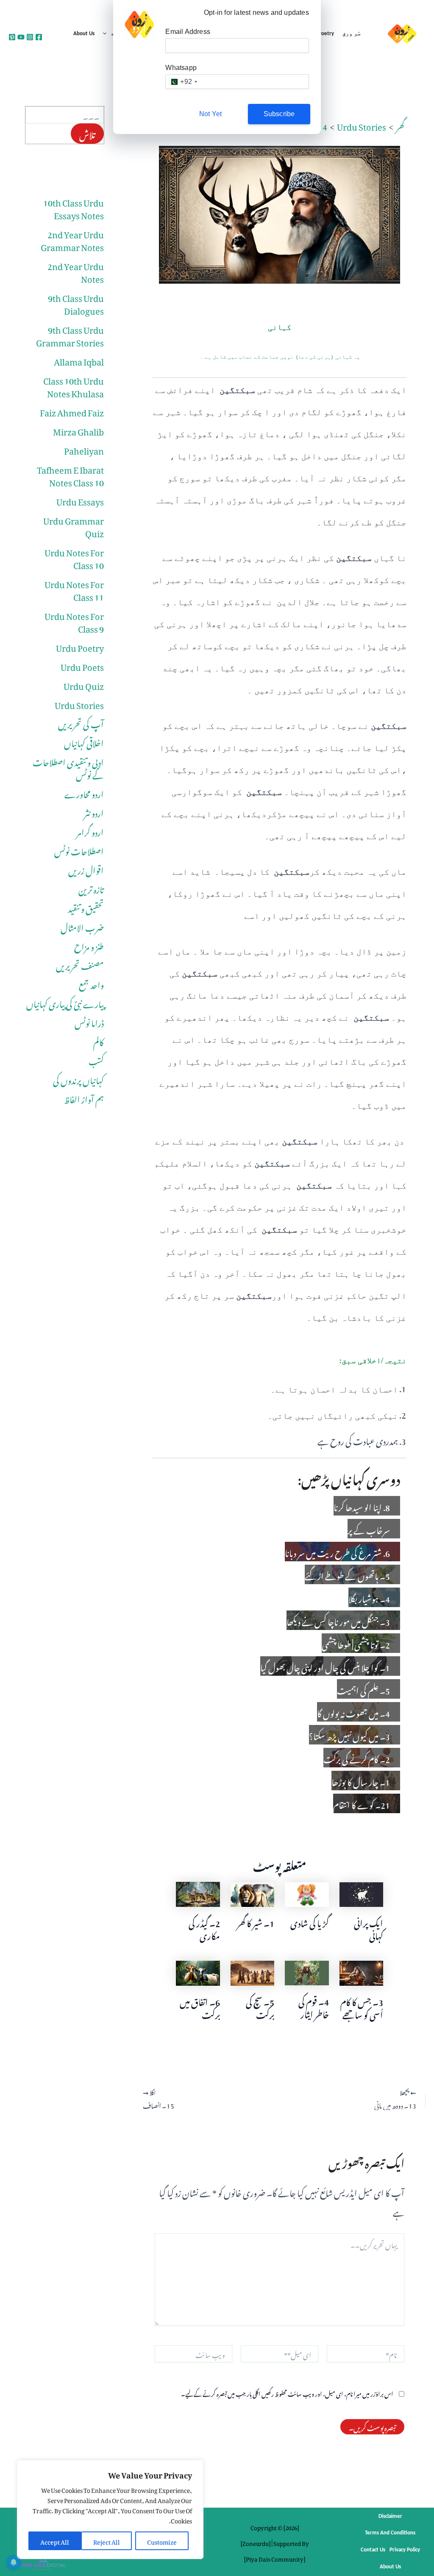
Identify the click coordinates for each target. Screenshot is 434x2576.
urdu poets (82, 665)
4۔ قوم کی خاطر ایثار (314, 2007)
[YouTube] (21, 37)
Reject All (107, 2541)
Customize (162, 2541)
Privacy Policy (405, 2550)
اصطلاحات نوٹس (79, 850)
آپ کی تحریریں (81, 723)
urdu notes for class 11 (74, 589)
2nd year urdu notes (76, 271)
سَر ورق (352, 34)
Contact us (373, 2550)
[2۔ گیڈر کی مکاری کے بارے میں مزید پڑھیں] (198, 1891)
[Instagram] (30, 37)
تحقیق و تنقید (86, 907)
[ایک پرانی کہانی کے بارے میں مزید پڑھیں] (361, 1891)
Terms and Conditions (390, 2533)
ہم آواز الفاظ (84, 1098)
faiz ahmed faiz (72, 411)
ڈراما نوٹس (89, 1021)
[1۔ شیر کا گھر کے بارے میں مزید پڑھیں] (252, 1891)
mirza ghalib (78, 430)
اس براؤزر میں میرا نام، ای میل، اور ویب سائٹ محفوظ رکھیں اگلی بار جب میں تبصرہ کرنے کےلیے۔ (287, 2393)
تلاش (87, 134)
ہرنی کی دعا (314, 357)
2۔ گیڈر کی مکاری (204, 1928)
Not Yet (210, 114)
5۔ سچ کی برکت (260, 2007)
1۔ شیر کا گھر (256, 1922)
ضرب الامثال (82, 926)
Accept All (55, 2541)
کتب (96, 1060)
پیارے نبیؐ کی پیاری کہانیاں (65, 1002)
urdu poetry (80, 646)
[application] (107, 34)
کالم (99, 1041)
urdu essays (80, 500)
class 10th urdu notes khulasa (74, 385)
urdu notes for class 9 (74, 621)
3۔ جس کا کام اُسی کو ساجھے (362, 2007)
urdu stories (79, 703)
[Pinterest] (12, 37)
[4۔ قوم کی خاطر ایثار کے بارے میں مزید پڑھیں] (307, 1970)
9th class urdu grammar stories (70, 335)
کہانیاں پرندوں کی (78, 1079)
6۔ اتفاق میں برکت (200, 2007)
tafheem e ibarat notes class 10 (70, 474)
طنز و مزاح (89, 945)
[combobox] (183, 82)
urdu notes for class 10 (74, 557)
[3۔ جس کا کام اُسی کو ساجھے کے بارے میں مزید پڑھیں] (361, 1970)
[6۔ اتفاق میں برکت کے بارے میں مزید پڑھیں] (198, 1970)
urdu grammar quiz (74, 525)
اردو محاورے (84, 793)
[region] (110, 2509)
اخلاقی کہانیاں (84, 742)
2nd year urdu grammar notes (72, 239)
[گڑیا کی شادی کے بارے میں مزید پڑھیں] (307, 1891)
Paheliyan (84, 449)
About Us (84, 34)
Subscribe (279, 114)
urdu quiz (84, 684)
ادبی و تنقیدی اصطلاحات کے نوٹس (68, 767)
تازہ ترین (91, 888)
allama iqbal (79, 360)
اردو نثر (94, 812)
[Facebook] (39, 37)
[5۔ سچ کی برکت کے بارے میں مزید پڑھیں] (252, 1970)
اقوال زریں (86, 869)
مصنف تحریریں (80, 964)
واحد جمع (91, 983)
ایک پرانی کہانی (369, 1928)
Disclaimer (390, 2516)
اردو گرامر (90, 831)
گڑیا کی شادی (310, 1922)
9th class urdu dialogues (76, 303)
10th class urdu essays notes (74, 207)
